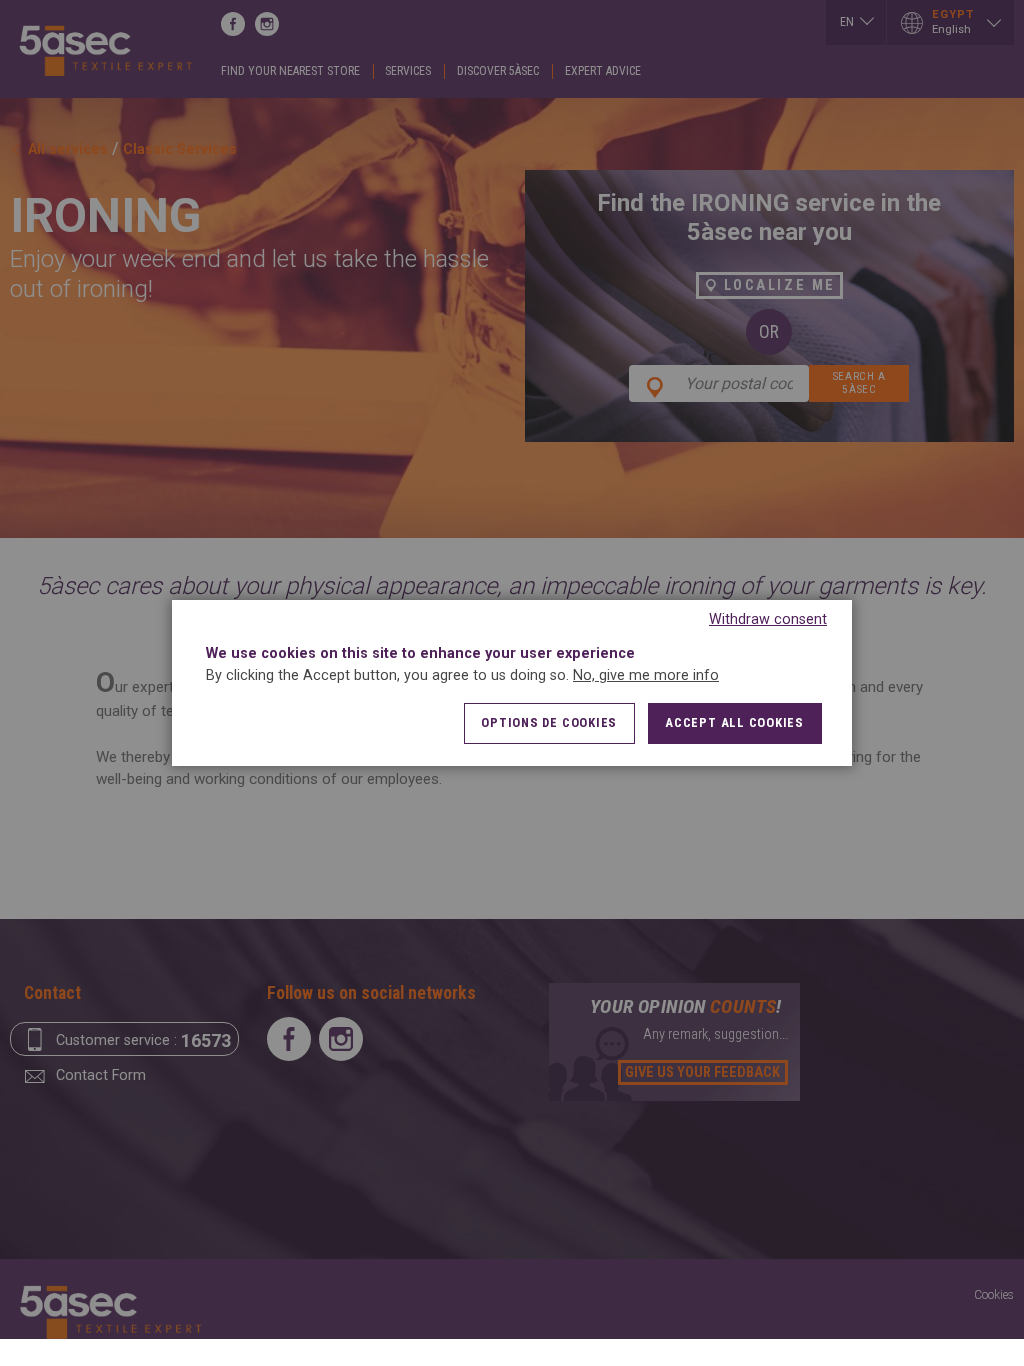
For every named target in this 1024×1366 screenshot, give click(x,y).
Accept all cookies (734, 722)
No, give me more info (646, 675)
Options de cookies (549, 722)
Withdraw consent (768, 619)
